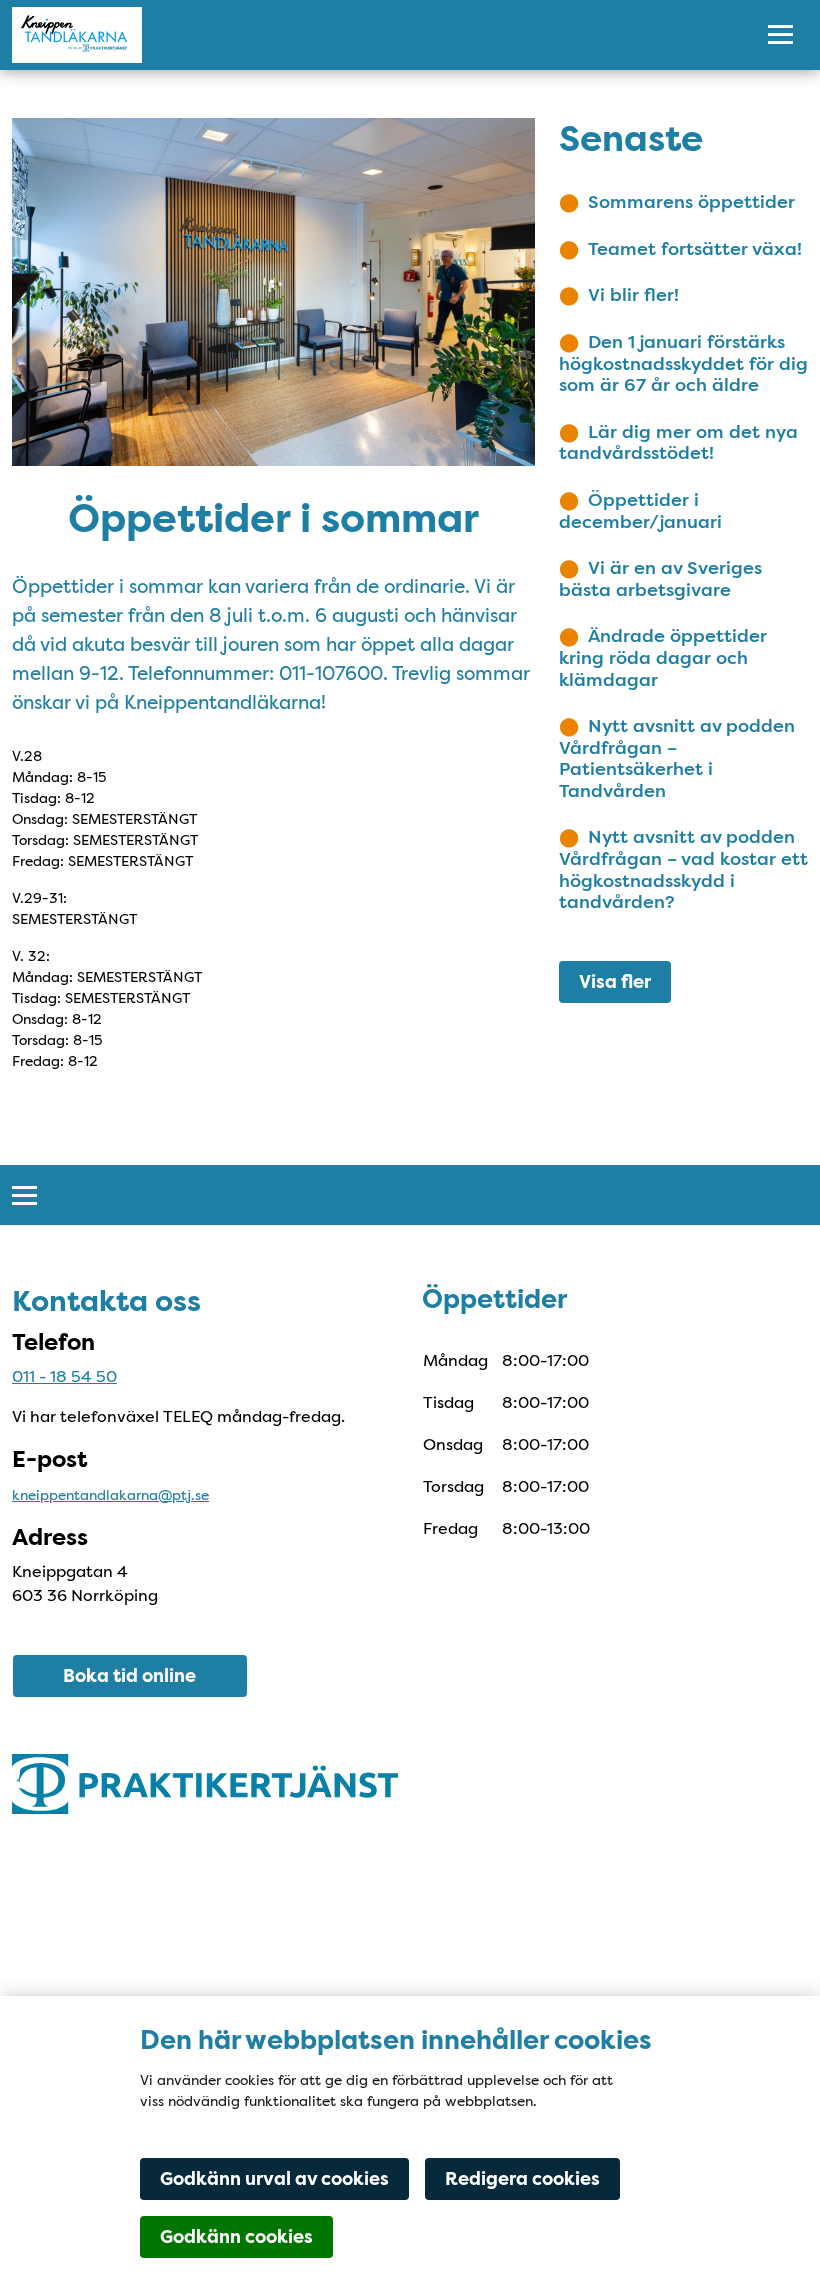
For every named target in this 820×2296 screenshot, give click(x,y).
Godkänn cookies (236, 2237)
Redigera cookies (522, 2179)
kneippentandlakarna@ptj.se (110, 1495)
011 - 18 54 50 (64, 1376)
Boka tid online (129, 1676)
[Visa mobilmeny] (780, 35)
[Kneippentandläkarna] (367, 35)
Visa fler (615, 982)
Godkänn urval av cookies (274, 2179)
